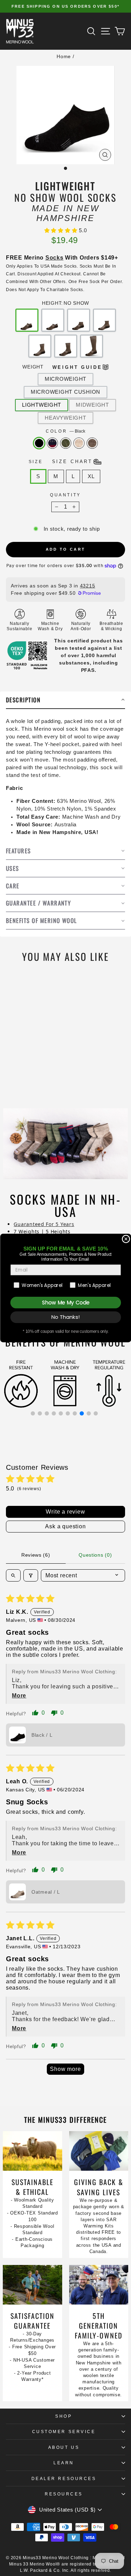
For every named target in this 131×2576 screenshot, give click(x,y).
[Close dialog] (126, 1239)
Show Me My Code (65, 1303)
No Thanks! (65, 1317)
